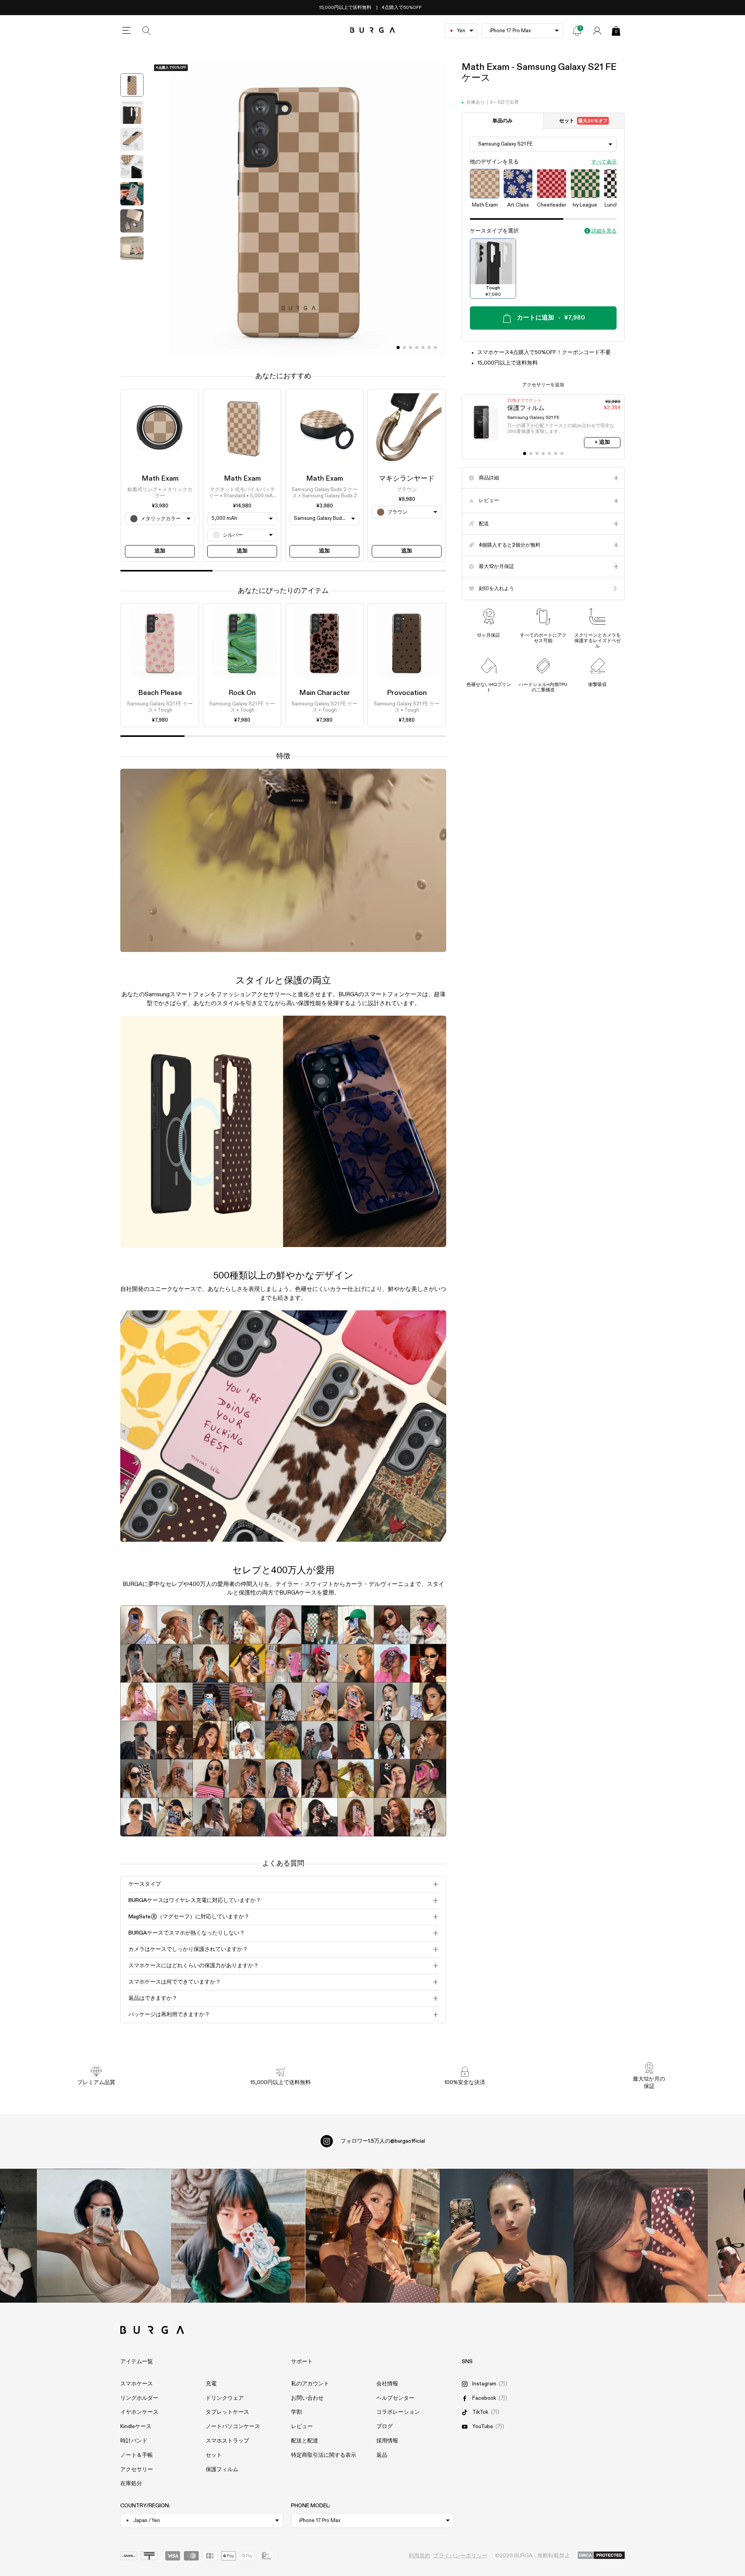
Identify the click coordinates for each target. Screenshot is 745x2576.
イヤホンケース (139, 2412)
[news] (577, 31)
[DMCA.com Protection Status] (601, 2556)
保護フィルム (222, 2470)
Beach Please (160, 693)
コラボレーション (398, 2412)
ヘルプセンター (395, 2398)
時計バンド (134, 2441)
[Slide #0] (398, 347)
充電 (211, 2384)
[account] (597, 31)
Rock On (242, 693)
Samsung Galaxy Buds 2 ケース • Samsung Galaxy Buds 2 (325, 493)
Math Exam (160, 479)
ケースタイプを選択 (494, 231)
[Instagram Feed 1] (372, 2236)
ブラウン (407, 490)
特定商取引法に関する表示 (324, 2455)
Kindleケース (136, 2427)
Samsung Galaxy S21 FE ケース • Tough (160, 708)
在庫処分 (131, 2484)
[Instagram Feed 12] (238, 2236)
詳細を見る (604, 231)
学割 (296, 2412)
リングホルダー (139, 2398)
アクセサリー (137, 2470)
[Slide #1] (404, 347)
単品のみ (502, 121)
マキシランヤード (407, 479)
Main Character (325, 693)
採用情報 (387, 2441)
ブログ (385, 2427)
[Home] (373, 30)
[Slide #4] (423, 347)
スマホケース (137, 2384)
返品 (382, 2455)
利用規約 (419, 2556)
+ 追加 (602, 442)
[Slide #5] (429, 347)
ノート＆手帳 (137, 2455)
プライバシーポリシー (460, 2556)
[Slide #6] (435, 347)
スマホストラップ (227, 2441)
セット (583, 121)
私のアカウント (310, 2384)
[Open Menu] (126, 31)
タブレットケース (227, 2412)
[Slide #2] (411, 347)
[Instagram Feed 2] (507, 2236)
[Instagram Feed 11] (104, 2236)
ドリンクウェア (225, 2398)
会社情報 (387, 2384)
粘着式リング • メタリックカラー (160, 493)
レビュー (302, 2427)
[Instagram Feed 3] (641, 2236)
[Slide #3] (417, 347)
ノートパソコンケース (233, 2427)
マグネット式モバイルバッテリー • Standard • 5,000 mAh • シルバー (242, 493)
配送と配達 (305, 2441)
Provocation (407, 693)
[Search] (147, 31)
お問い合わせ (307, 2398)
